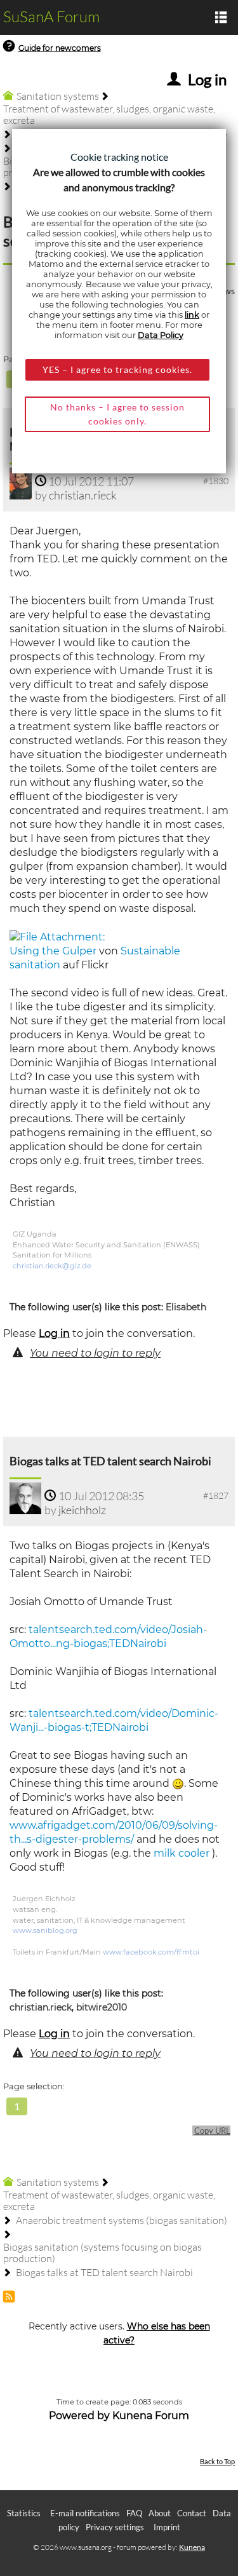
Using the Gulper (53, 951)
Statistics (24, 2513)
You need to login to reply (95, 1353)
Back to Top (217, 2461)
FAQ (134, 2513)
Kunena (192, 2547)
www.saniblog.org (45, 1930)
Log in (54, 1333)
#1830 (216, 481)
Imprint (167, 2527)
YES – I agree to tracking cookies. (117, 369)
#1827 (216, 1495)
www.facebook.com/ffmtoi (151, 1952)
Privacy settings (115, 2527)
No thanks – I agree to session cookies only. (117, 414)
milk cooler (182, 1853)
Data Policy (161, 335)
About (160, 2513)
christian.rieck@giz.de (52, 1266)
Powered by (79, 2416)
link (192, 315)
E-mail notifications (85, 2513)
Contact (192, 2513)
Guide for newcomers (60, 48)
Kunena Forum (151, 2416)
